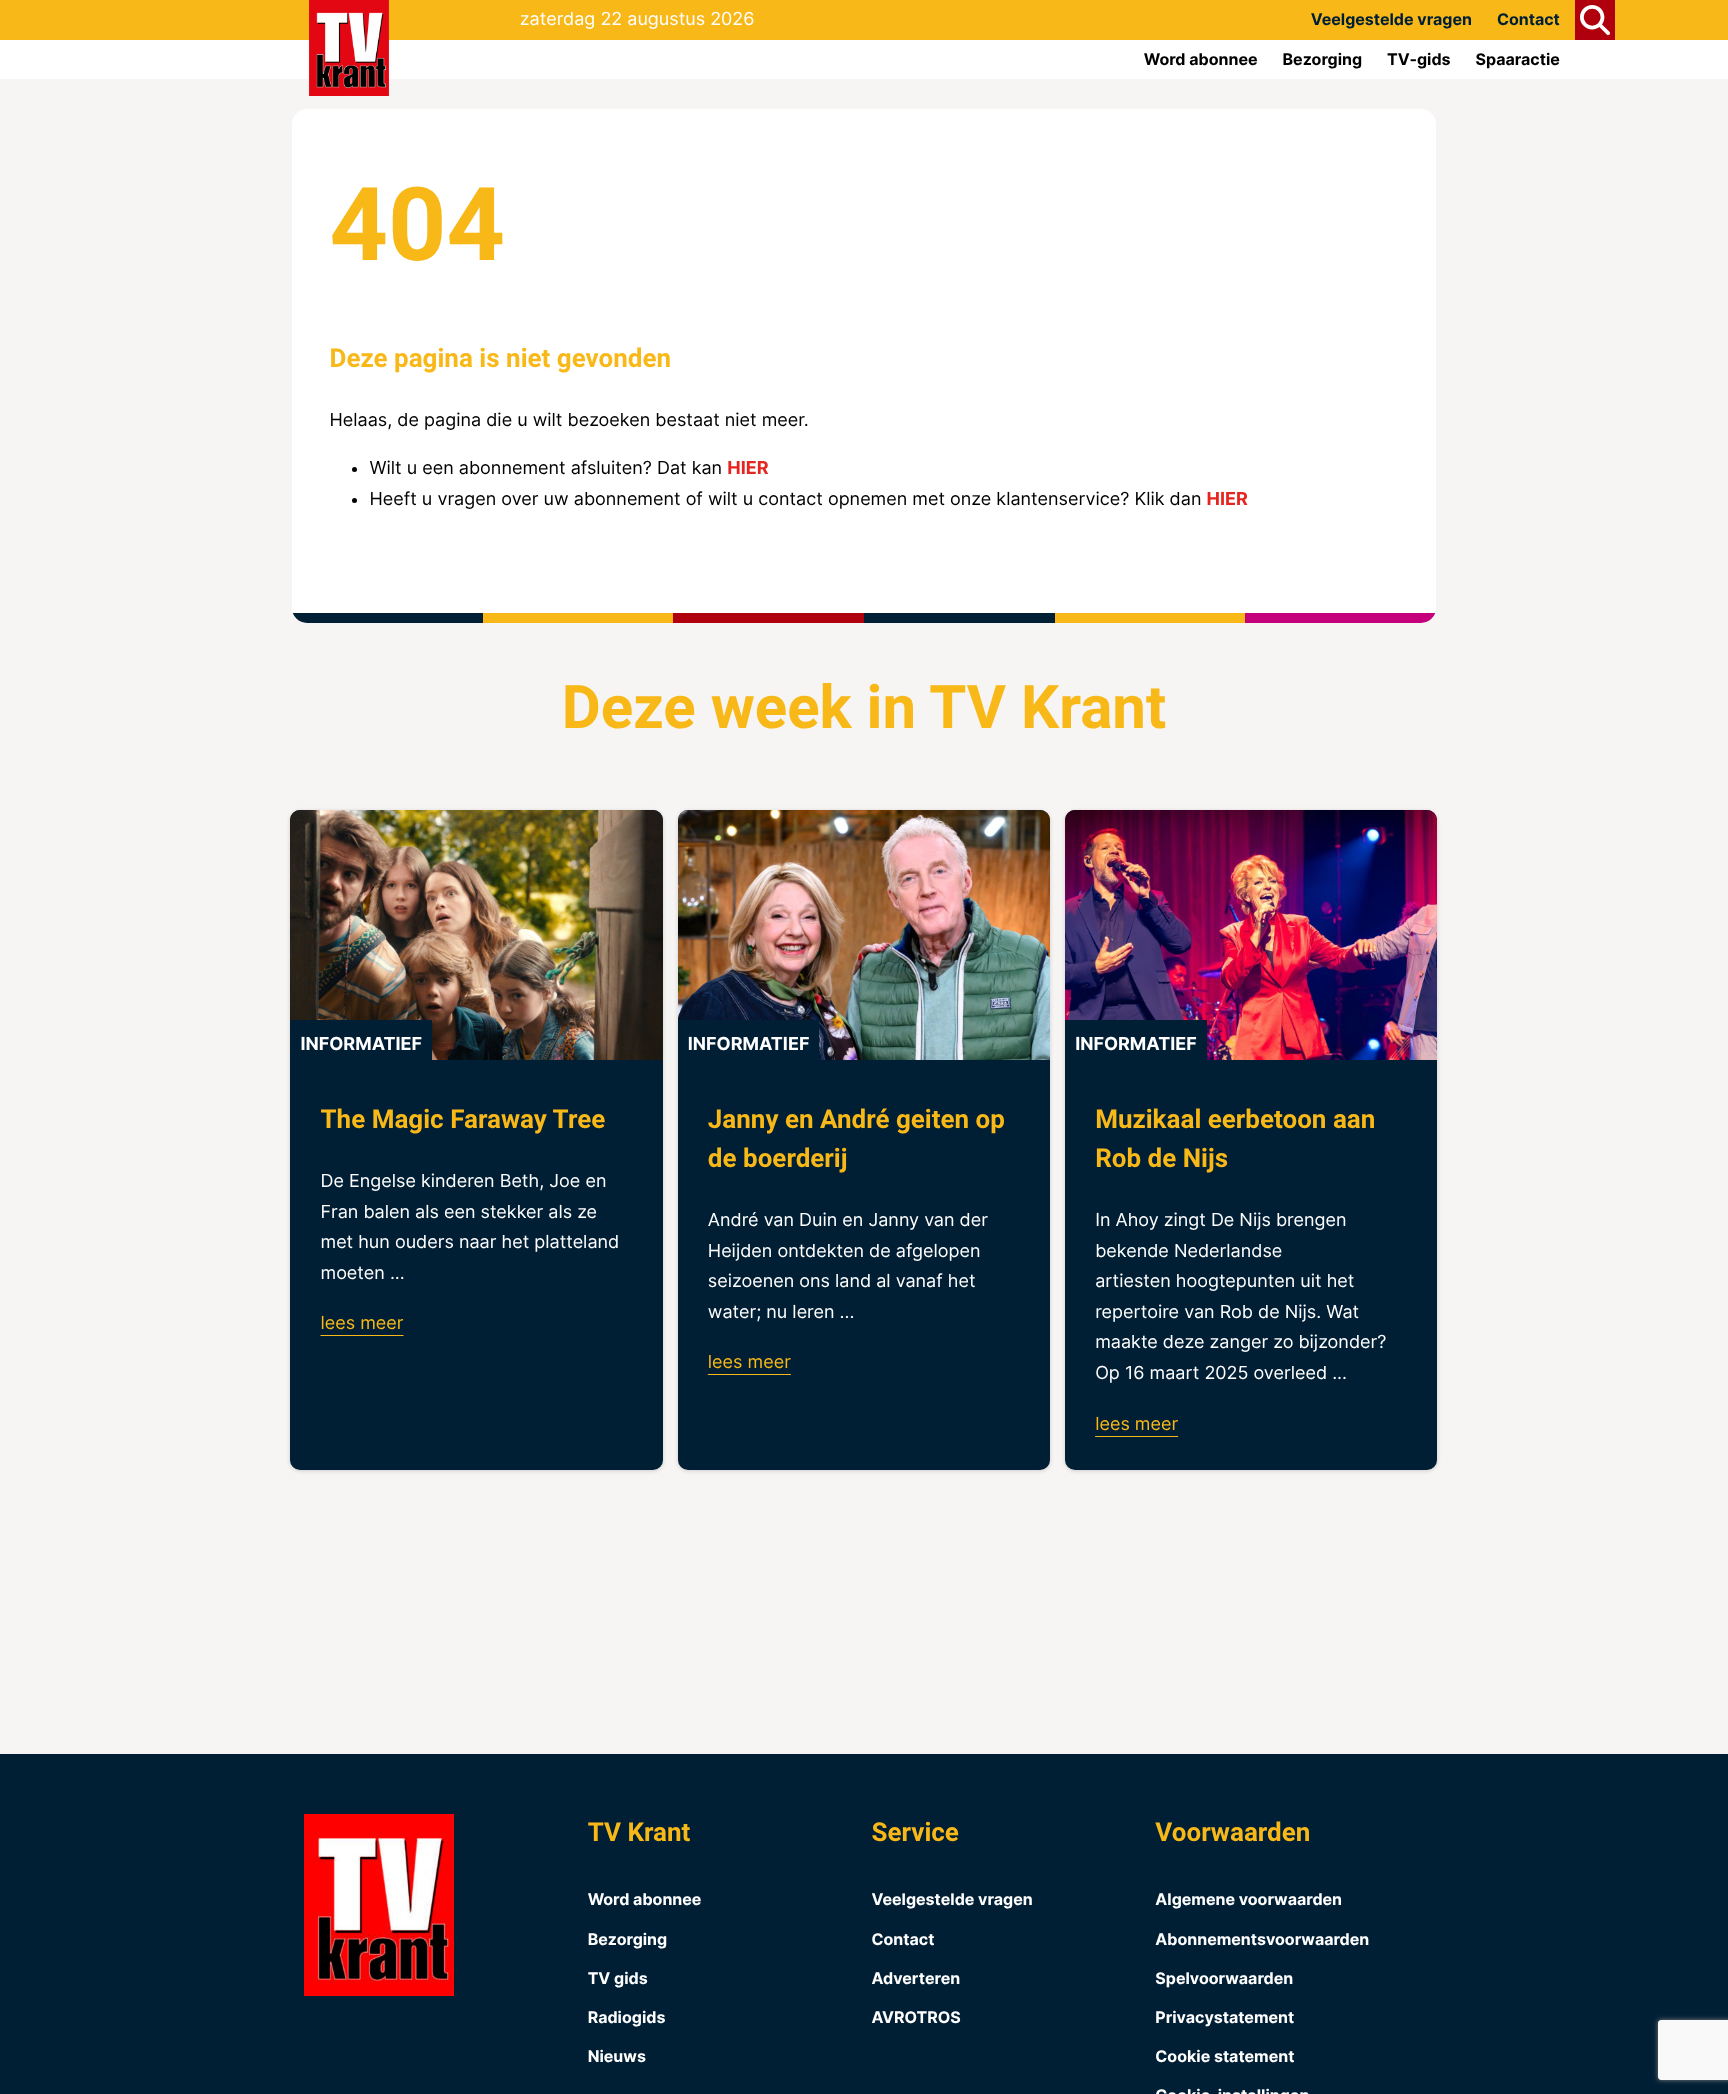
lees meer (361, 1323)
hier (747, 468)
